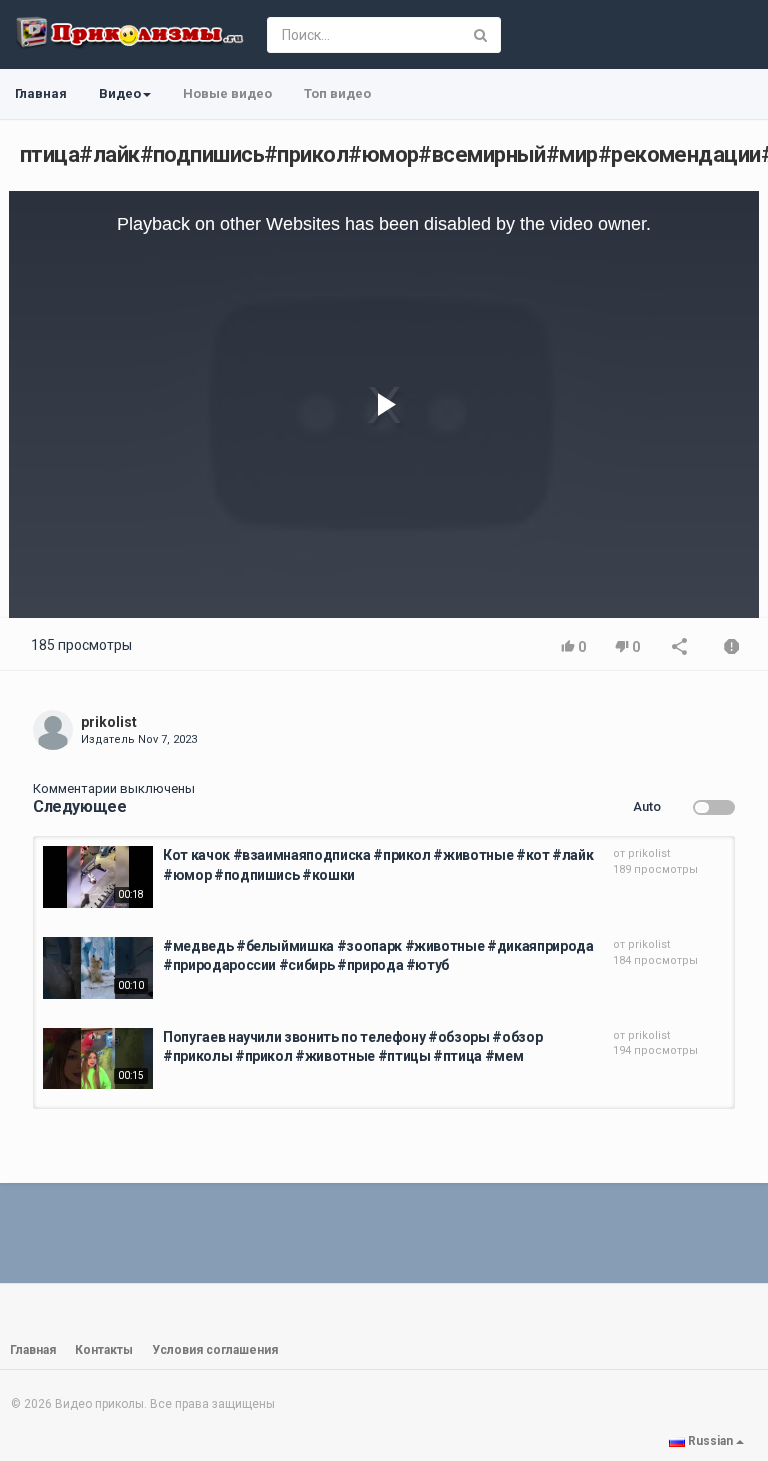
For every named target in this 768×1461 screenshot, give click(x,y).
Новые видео (227, 93)
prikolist (109, 722)
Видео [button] (120, 93)
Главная (41, 93)
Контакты (104, 1350)
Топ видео (337, 93)
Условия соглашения (215, 1350)
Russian (710, 1441)
